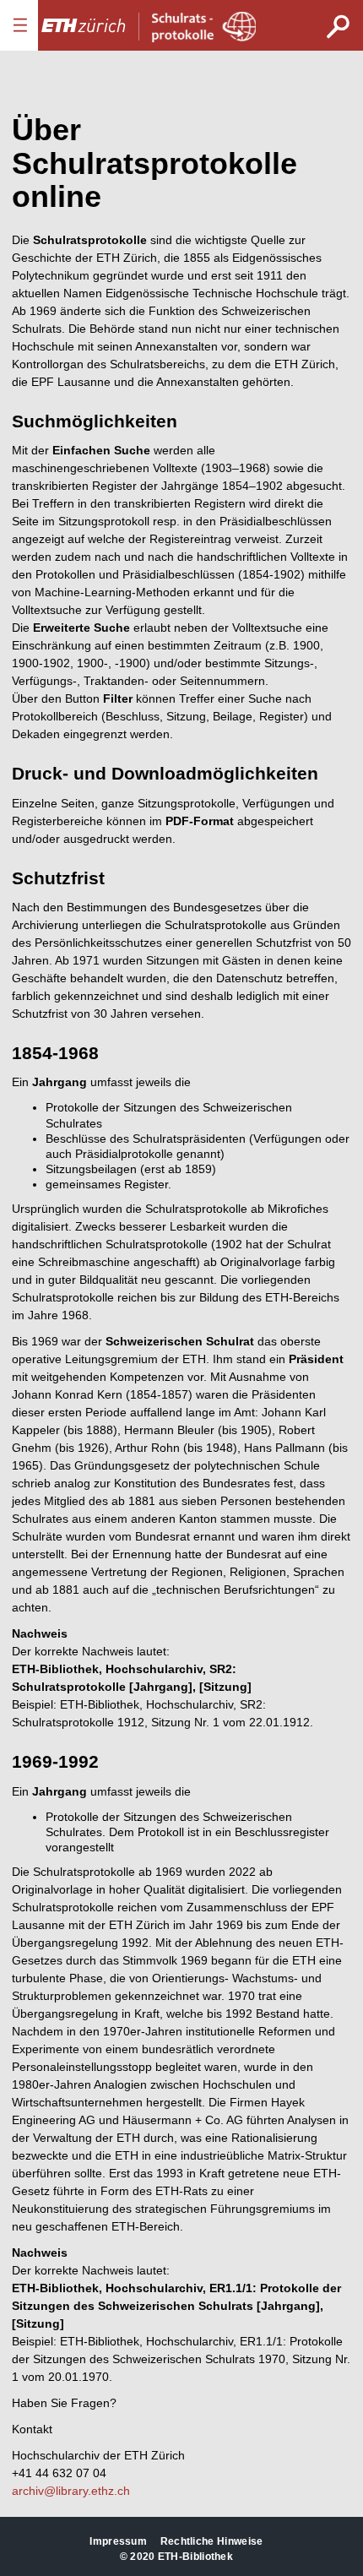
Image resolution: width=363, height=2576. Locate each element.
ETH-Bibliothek (195, 2557)
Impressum (118, 2541)
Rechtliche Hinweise (212, 2541)
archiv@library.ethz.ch (71, 2491)
